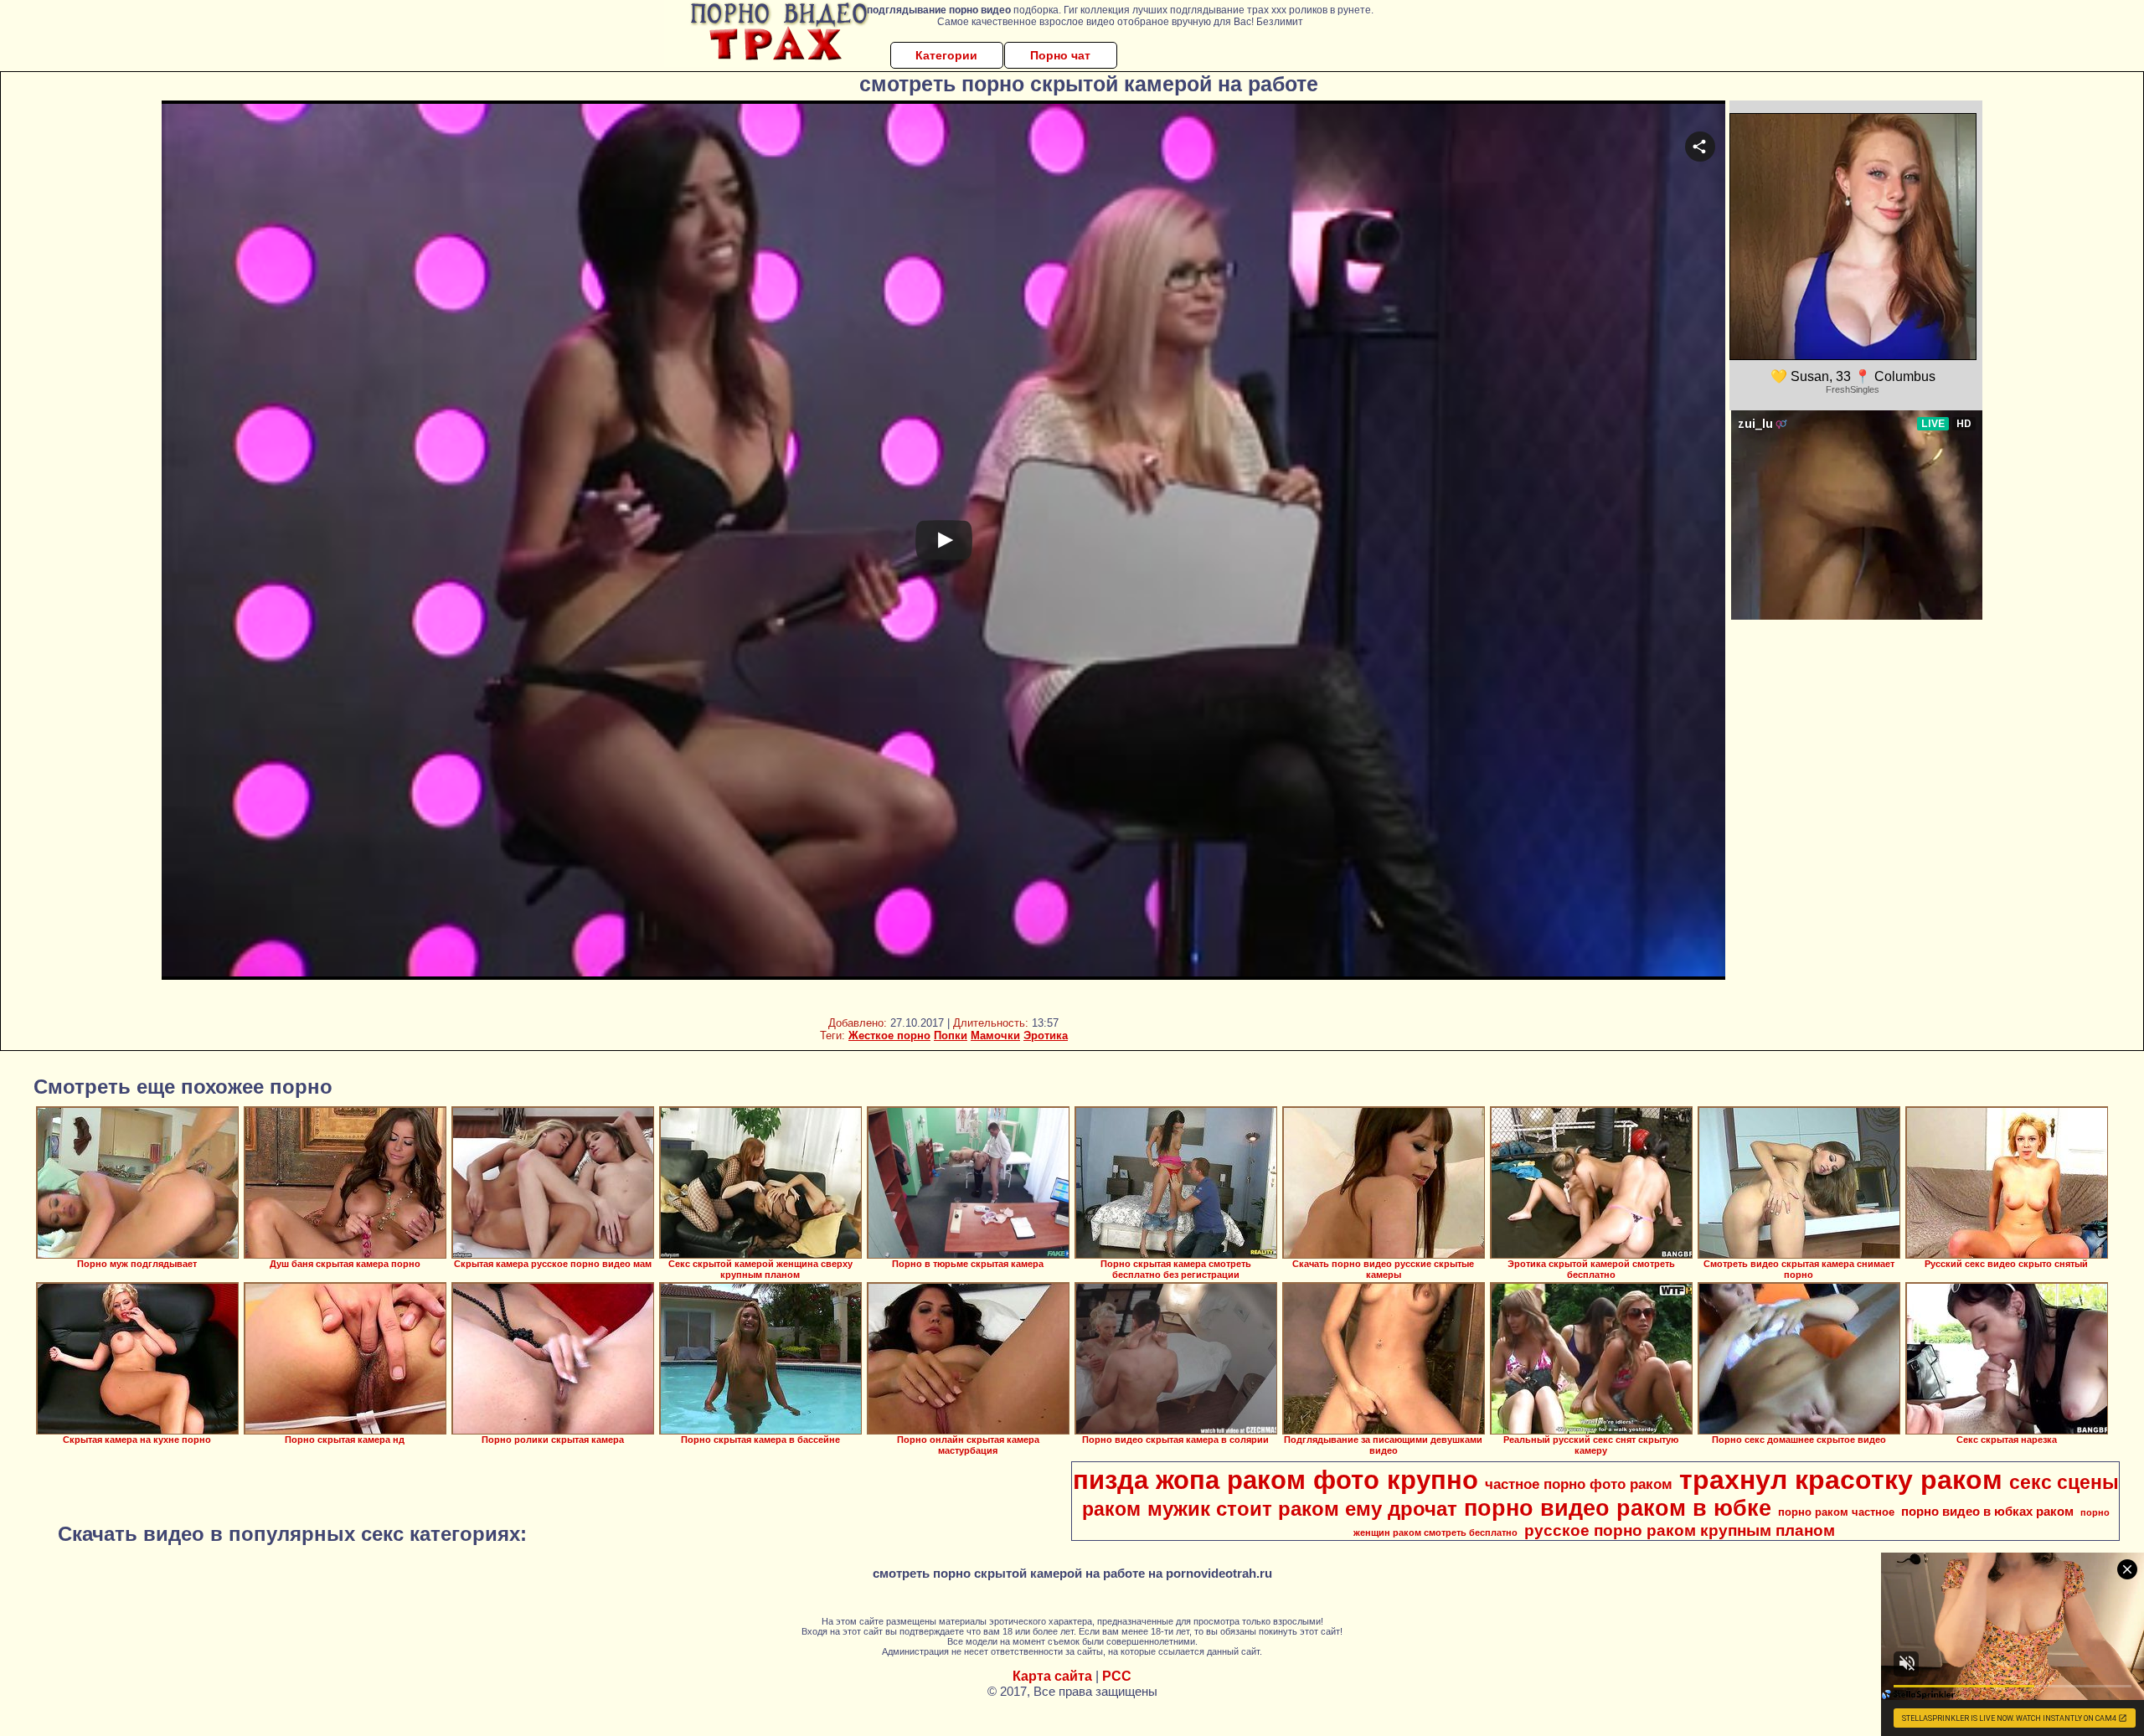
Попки (951, 1035)
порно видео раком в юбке (1618, 1508)
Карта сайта (1052, 1676)
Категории (946, 55)
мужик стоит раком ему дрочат (1302, 1509)
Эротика (1046, 1035)
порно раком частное (1836, 1512)
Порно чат (1060, 55)
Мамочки (995, 1035)
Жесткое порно (889, 1035)
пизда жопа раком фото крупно (1276, 1480)
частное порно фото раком (1579, 1484)
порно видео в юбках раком (1987, 1512)
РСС (1117, 1676)
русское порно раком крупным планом (1680, 1530)
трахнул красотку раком (1841, 1480)
